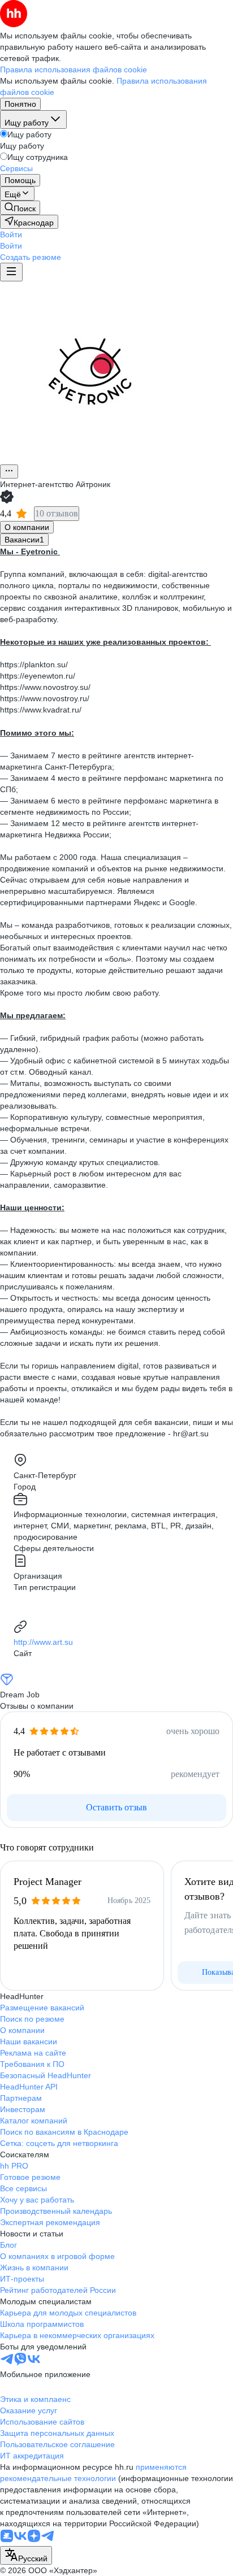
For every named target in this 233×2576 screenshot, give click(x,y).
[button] (11, 234)
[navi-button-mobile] (11, 272)
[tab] (27, 527)
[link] (20, 208)
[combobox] (26, 2555)
